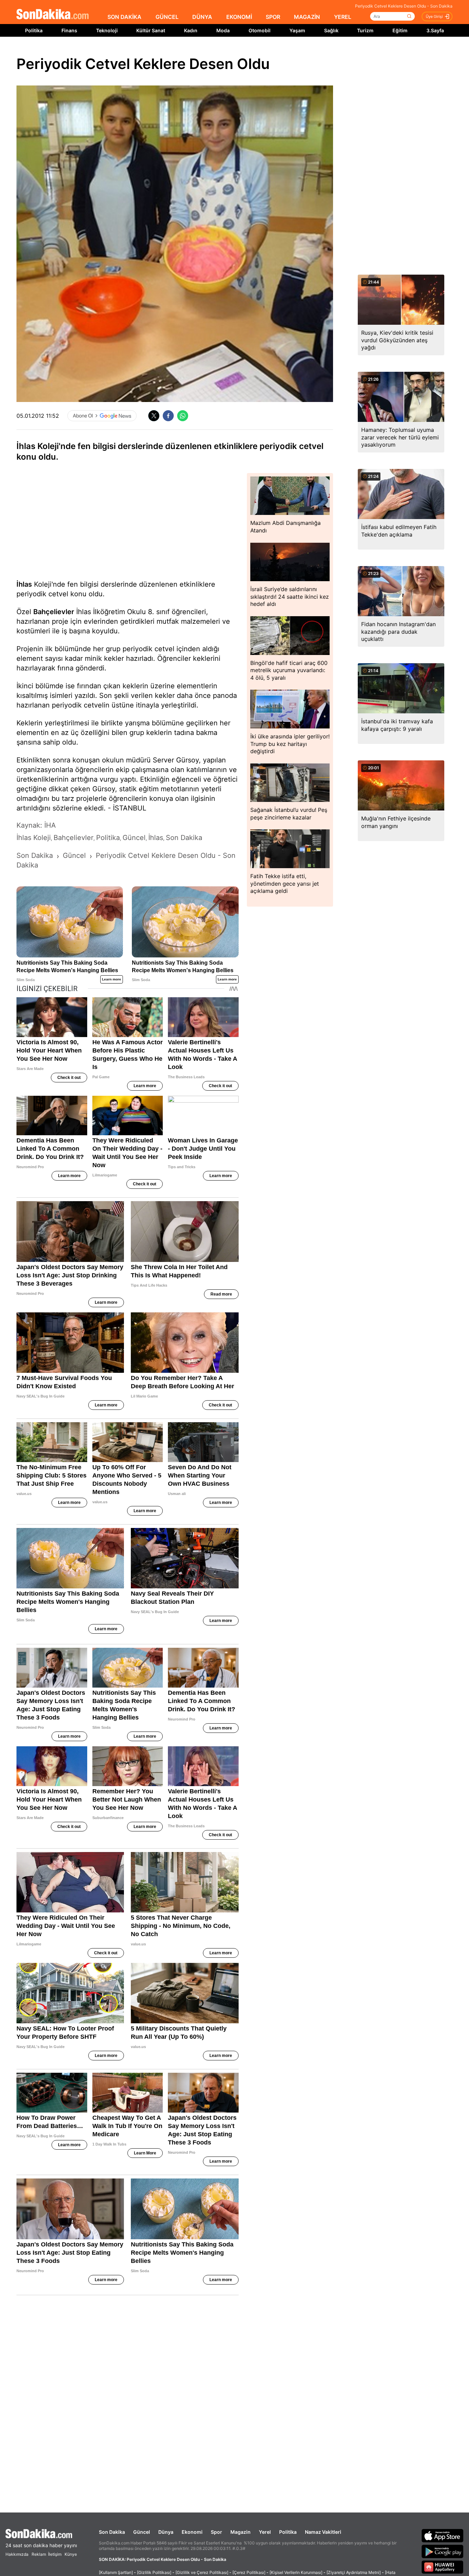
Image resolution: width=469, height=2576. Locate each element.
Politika (34, 30)
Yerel (265, 2532)
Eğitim (400, 30)
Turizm (365, 30)
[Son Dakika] (53, 15)
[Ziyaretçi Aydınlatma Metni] (354, 2572)
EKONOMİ (239, 17)
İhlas (24, 584)
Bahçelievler (54, 612)
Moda (223, 30)
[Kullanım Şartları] (116, 2572)
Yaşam (297, 30)
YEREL (343, 17)
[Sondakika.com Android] (443, 2551)
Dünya (166, 2532)
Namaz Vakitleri (323, 2532)
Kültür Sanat (151, 30)
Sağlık (331, 30)
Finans (69, 30)
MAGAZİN (307, 17)
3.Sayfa (435, 30)
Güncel (142, 2532)
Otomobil (260, 30)
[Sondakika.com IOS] (443, 2535)
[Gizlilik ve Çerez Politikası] (202, 2572)
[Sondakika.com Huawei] (443, 2567)
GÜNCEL (167, 17)
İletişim (55, 2554)
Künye (71, 2554)
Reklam (39, 2554)
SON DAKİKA (124, 17)
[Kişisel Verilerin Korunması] (296, 2572)
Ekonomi (192, 2532)
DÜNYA (202, 17)
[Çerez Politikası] (249, 2572)
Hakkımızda (17, 2554)
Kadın (191, 30)
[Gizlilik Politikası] (154, 2572)
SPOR (273, 17)
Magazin (241, 2532)
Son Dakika (112, 2532)
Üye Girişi (434, 16)
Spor (216, 2532)
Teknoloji (107, 30)
